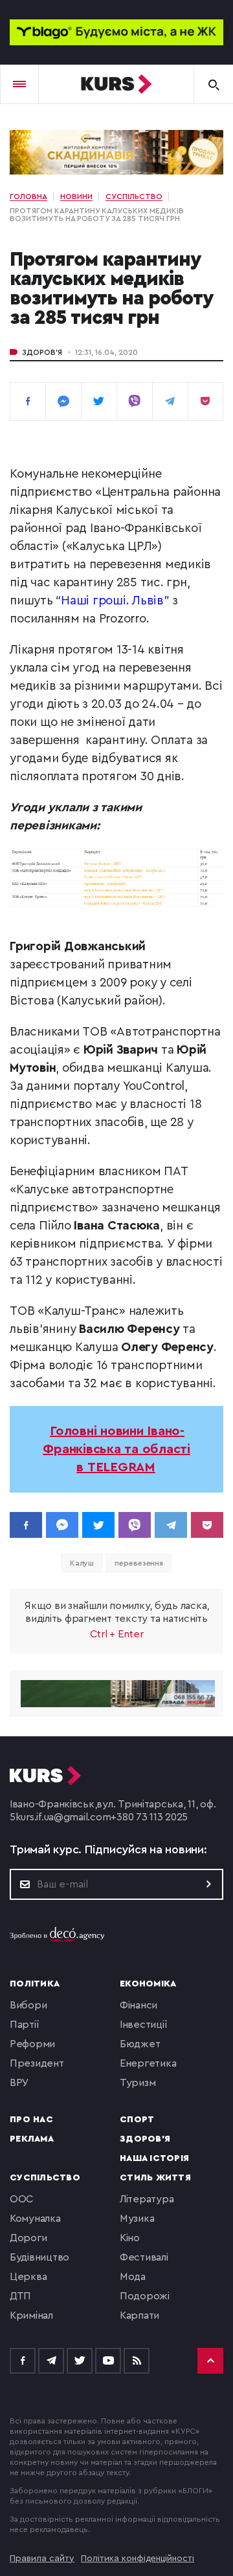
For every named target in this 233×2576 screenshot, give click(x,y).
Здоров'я (42, 352)
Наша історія (154, 2158)
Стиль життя (155, 2178)
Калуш (82, 1563)
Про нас (31, 2120)
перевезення (139, 1563)
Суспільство (45, 2178)
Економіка (148, 1984)
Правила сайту (42, 2559)
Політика (35, 1984)
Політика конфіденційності (138, 2559)
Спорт (137, 2120)
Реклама (32, 2139)
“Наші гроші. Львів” (112, 601)
